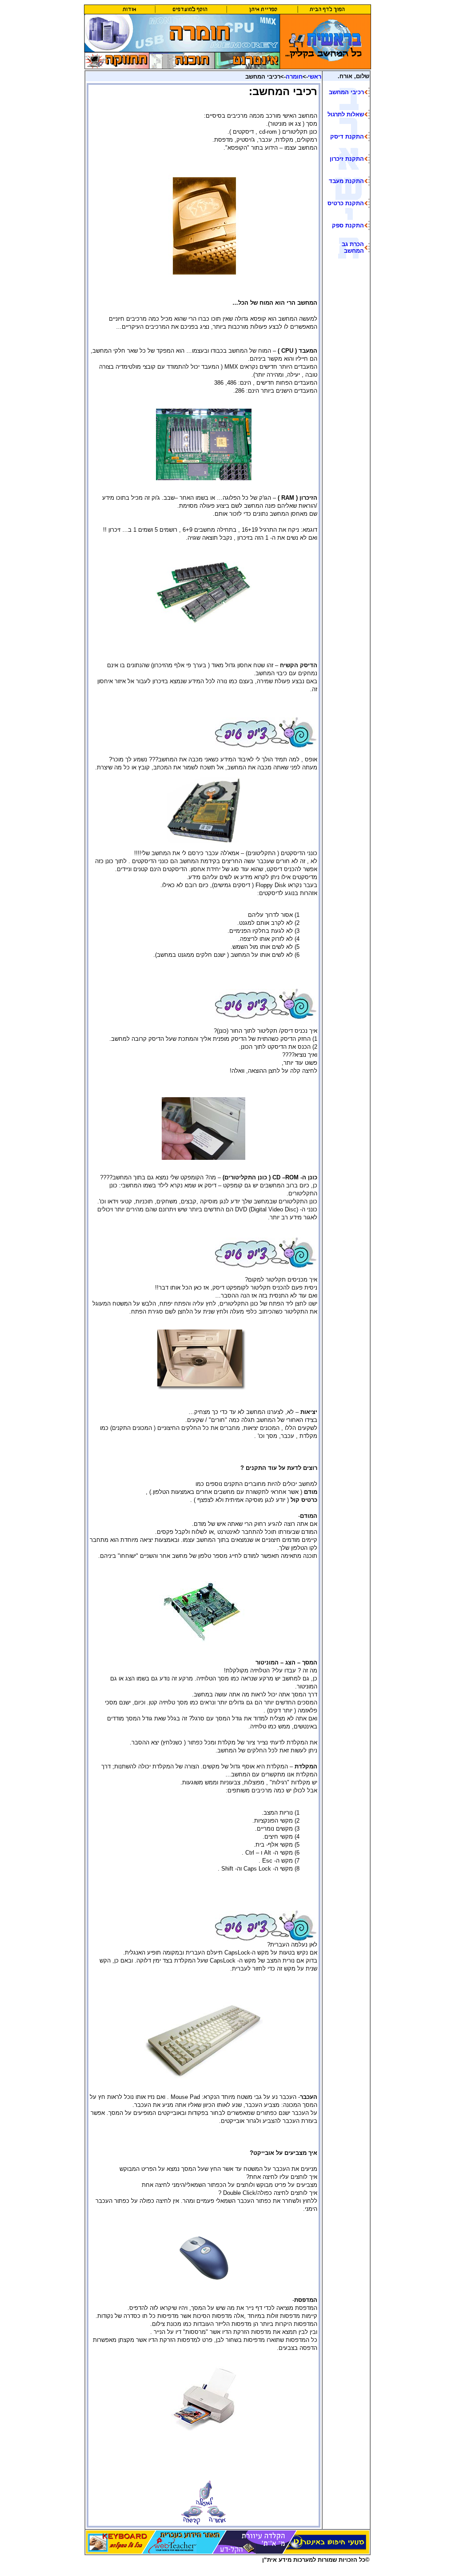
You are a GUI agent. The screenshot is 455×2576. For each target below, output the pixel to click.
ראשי (315, 77)
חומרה (294, 77)
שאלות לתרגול (346, 114)
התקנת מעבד (346, 181)
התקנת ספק (348, 225)
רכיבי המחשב (346, 92)
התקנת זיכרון (347, 159)
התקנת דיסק (347, 137)
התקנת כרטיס (346, 203)
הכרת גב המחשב (353, 247)
